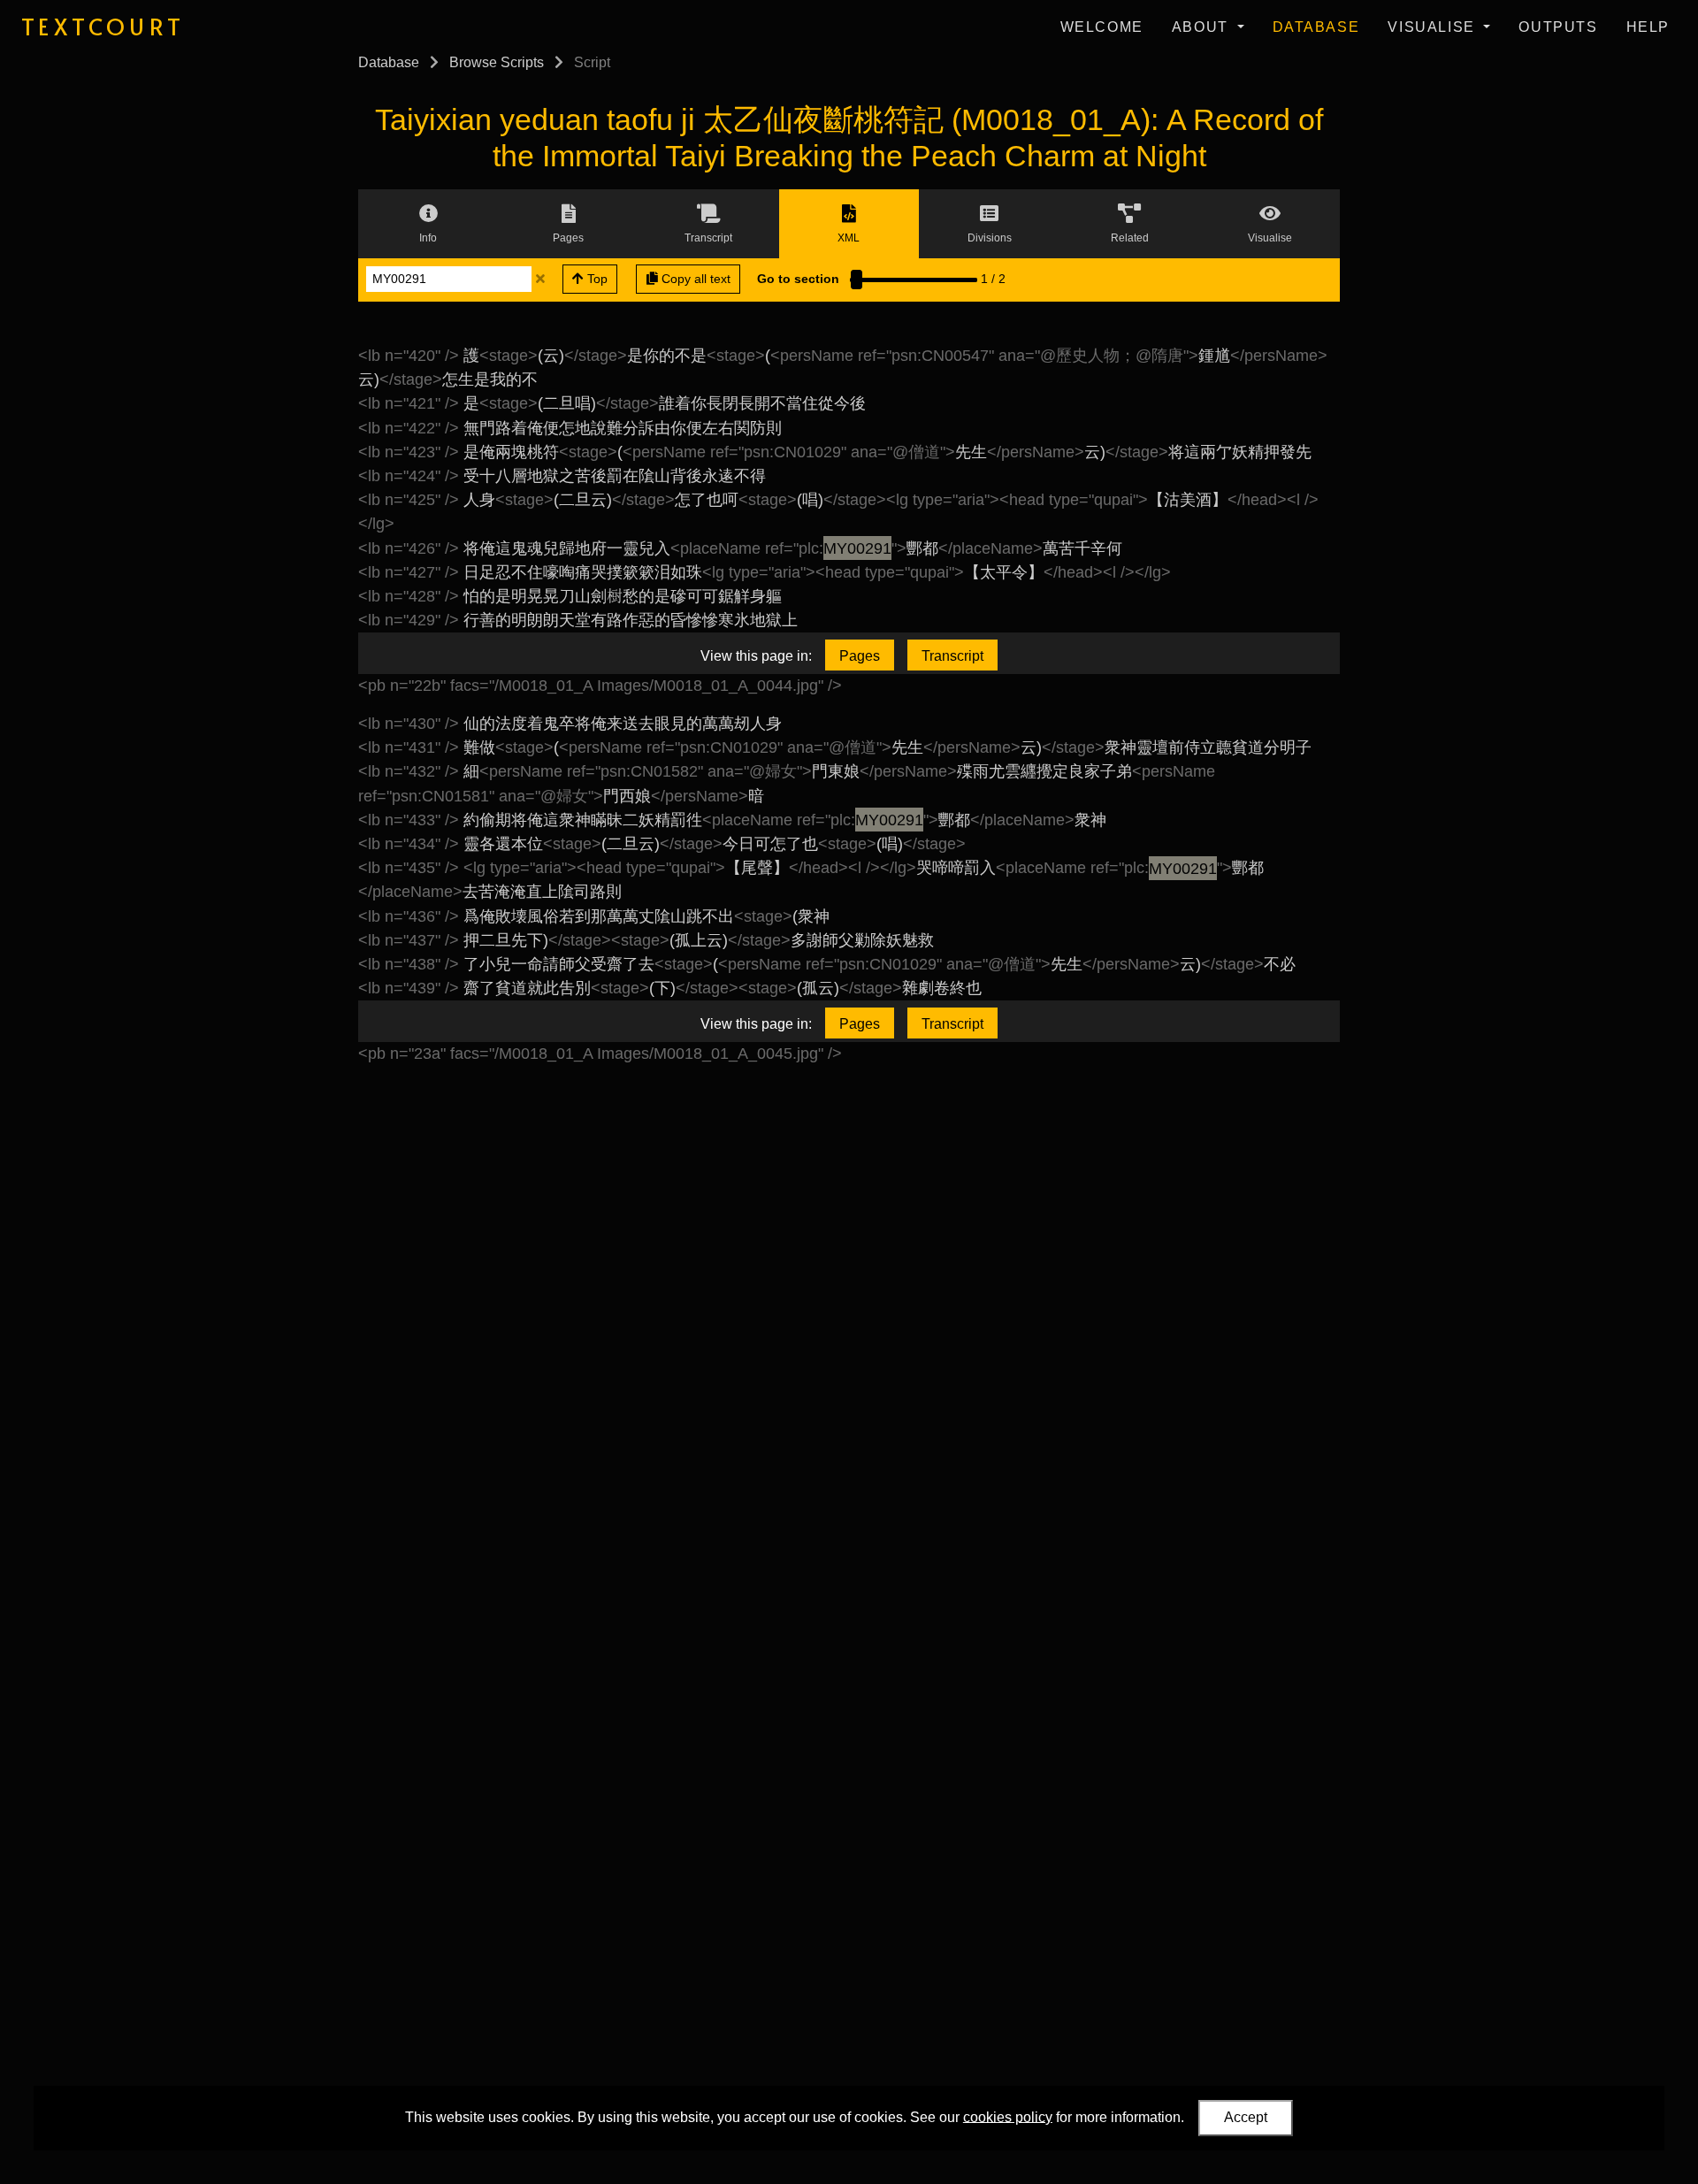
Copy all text (694, 279)
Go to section (798, 279)
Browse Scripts (497, 62)
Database (1316, 27)
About (1203, 27)
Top (596, 279)
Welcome (1102, 27)
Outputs (1558, 27)
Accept (1246, 2117)
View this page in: (756, 656)
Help (1648, 27)
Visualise (1434, 27)
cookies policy (1008, 2116)
